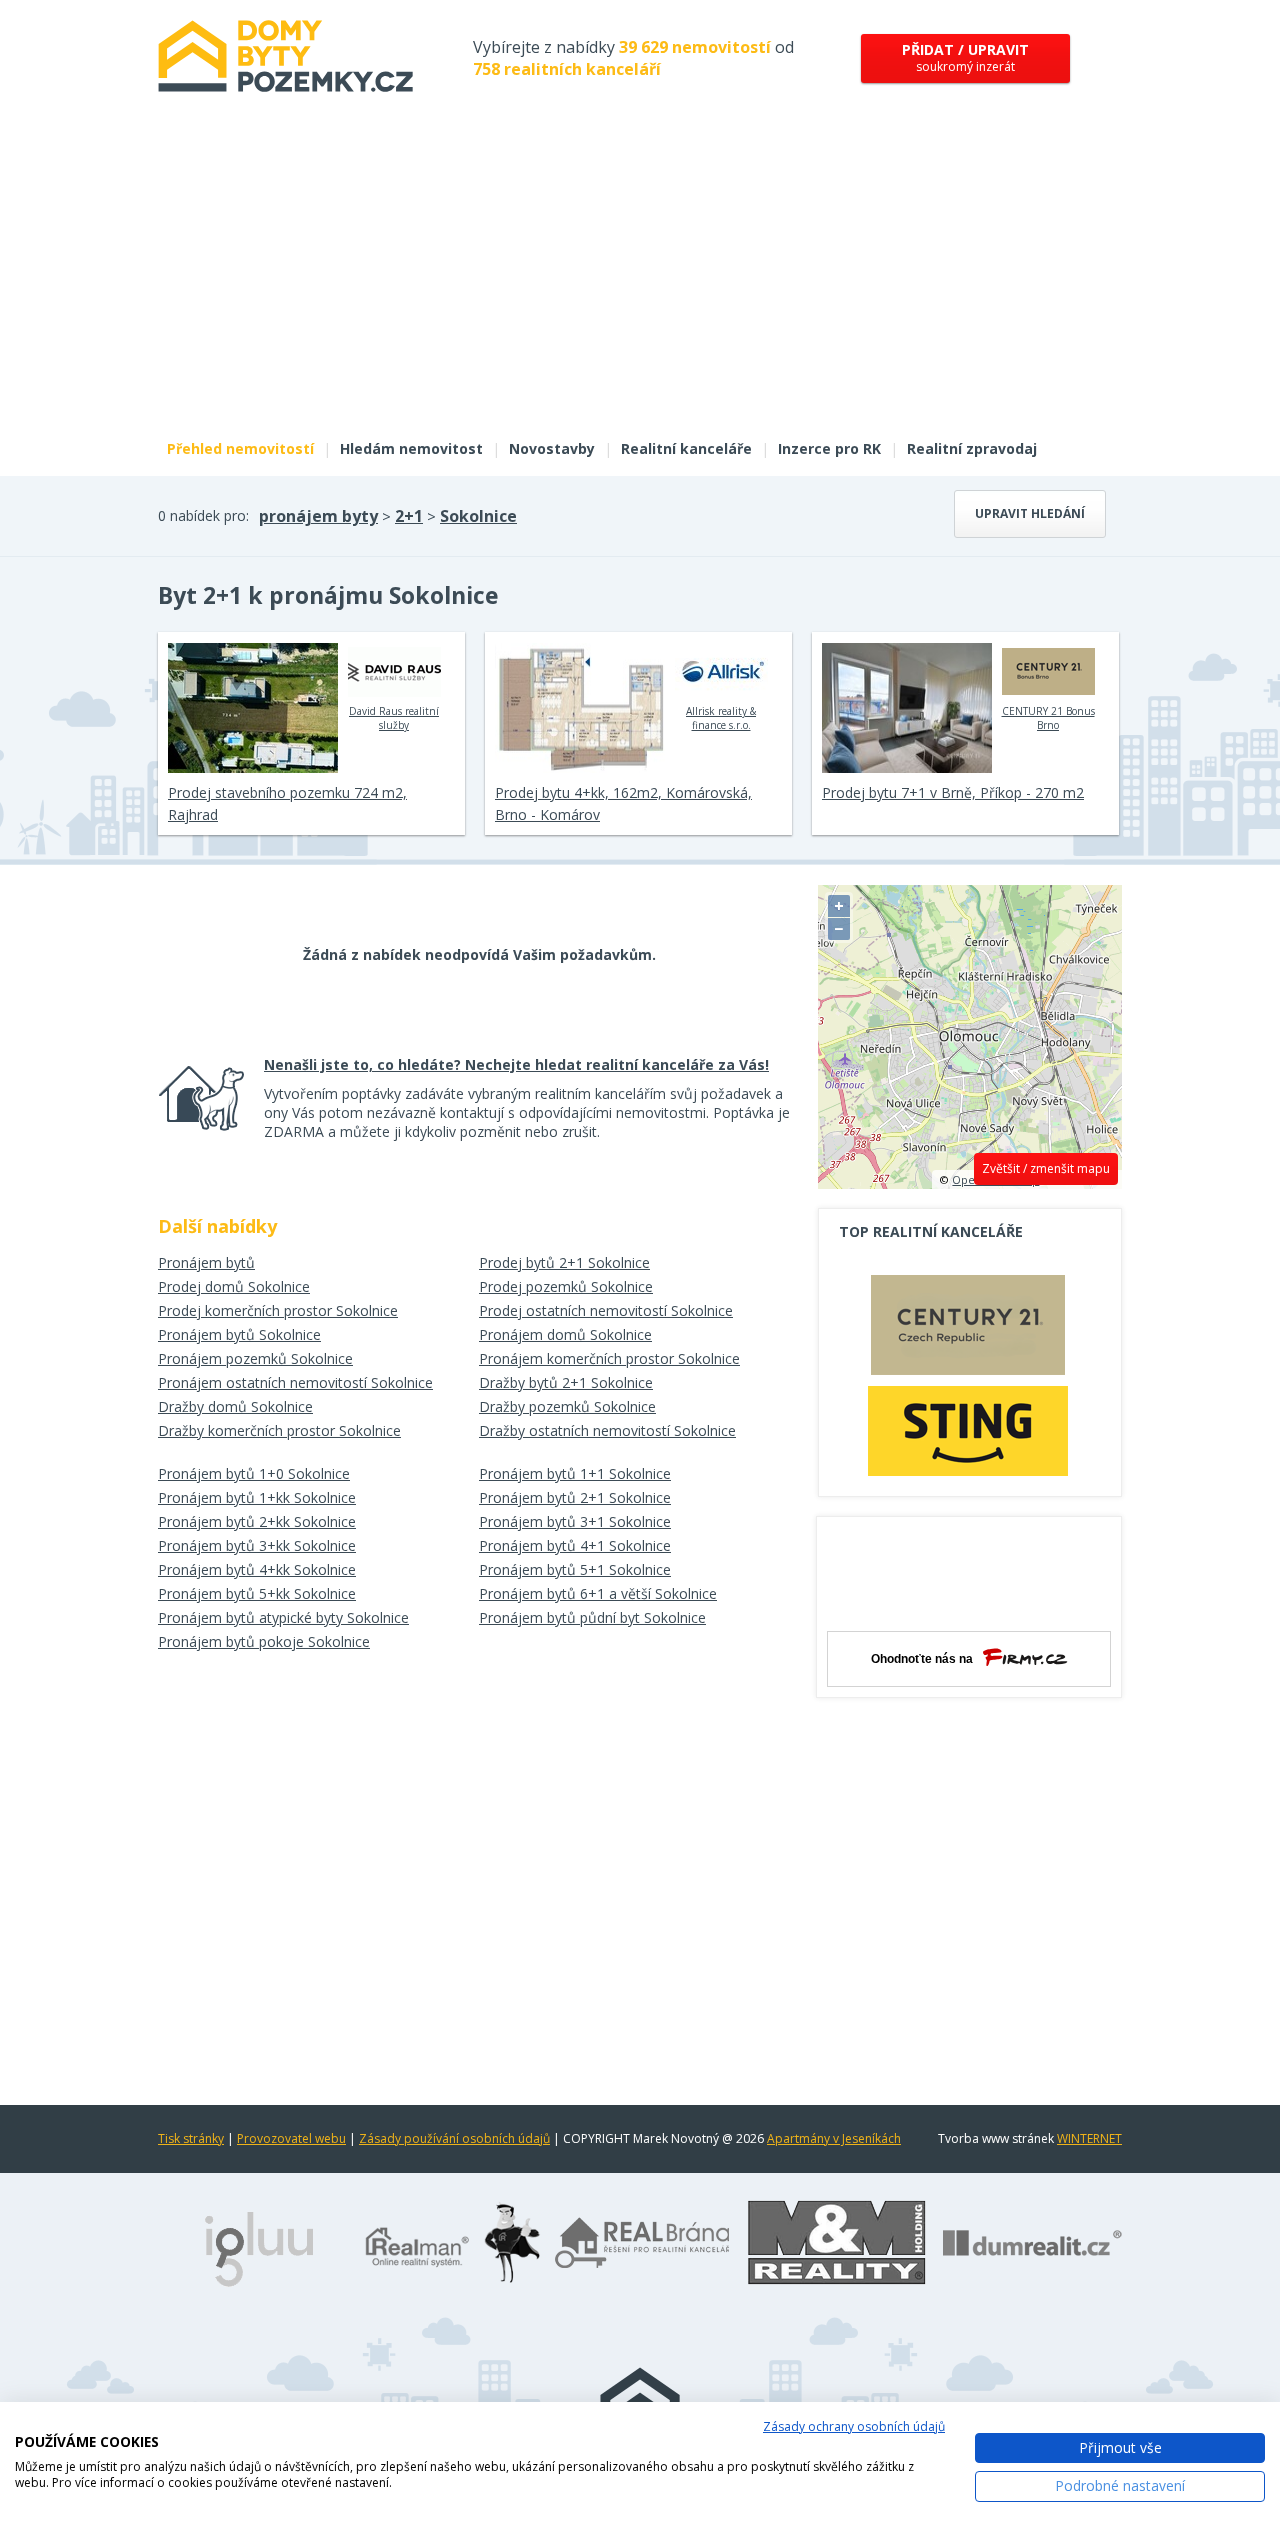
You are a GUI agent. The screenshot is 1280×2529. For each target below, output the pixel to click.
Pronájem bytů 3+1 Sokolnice (575, 1521)
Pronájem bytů (206, 1262)
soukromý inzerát (965, 57)
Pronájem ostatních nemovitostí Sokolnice (295, 1382)
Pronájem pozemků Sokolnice (255, 1358)
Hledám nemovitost (411, 448)
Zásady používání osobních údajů (454, 2138)
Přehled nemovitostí (240, 448)
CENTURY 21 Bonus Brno (1048, 718)
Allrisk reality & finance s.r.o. (721, 718)
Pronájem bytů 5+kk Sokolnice (257, 1593)
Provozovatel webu (291, 2138)
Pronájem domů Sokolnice (565, 1334)
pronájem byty (318, 516)
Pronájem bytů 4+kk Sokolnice (257, 1569)
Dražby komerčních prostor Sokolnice (279, 1430)
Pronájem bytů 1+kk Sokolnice (257, 1497)
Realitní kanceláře (686, 448)
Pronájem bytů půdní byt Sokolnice (592, 1617)
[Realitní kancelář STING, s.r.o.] (968, 1430)
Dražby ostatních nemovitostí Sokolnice (607, 1430)
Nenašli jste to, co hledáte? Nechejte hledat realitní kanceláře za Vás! (516, 1064)
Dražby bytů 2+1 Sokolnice (566, 1382)
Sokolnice (478, 516)
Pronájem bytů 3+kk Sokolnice (257, 1545)
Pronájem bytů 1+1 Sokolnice (575, 1473)
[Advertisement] (640, 278)
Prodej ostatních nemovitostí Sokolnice (606, 1310)
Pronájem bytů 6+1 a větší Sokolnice (598, 1593)
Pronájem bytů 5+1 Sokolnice (575, 1569)
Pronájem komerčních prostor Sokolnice (609, 1358)
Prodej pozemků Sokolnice (566, 1286)
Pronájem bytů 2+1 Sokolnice (575, 1497)
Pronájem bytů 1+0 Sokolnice (254, 1473)
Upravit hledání (1030, 513)
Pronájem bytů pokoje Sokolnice (264, 1641)
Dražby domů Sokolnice (235, 1406)
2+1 (409, 516)
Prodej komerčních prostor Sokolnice (278, 1310)
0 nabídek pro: (203, 515)
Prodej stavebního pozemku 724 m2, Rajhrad (287, 803)
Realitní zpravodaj (972, 448)
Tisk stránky (191, 2138)
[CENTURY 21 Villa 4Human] (968, 1330)
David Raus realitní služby (394, 718)
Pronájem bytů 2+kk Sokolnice (257, 1521)
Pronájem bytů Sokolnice (239, 1334)
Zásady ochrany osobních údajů (854, 2426)
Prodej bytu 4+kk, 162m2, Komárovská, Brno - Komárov (623, 803)
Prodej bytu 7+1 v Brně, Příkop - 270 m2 (953, 792)
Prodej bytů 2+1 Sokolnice (564, 1262)
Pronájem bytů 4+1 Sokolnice (575, 1545)
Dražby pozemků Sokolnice (567, 1406)
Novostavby (552, 448)
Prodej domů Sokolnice (234, 1286)
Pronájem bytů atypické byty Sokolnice (283, 1617)
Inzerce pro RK (829, 448)
